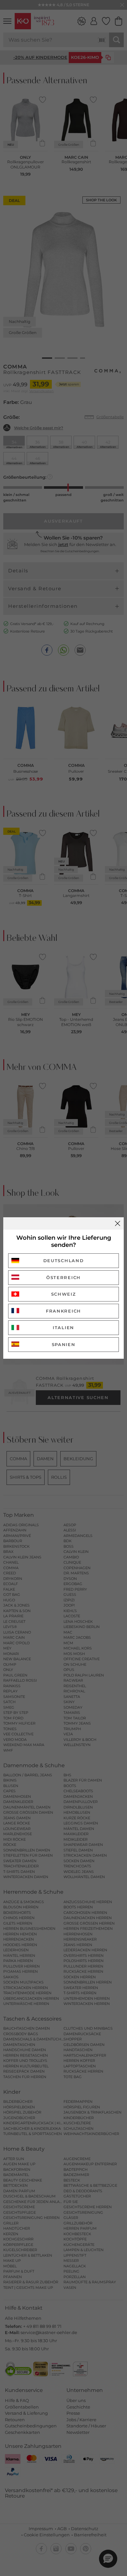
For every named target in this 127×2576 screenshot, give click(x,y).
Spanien (64, 1344)
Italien (63, 1328)
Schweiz (64, 1294)
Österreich (63, 1277)
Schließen (118, 1223)
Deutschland (64, 1261)
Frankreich (63, 1311)
